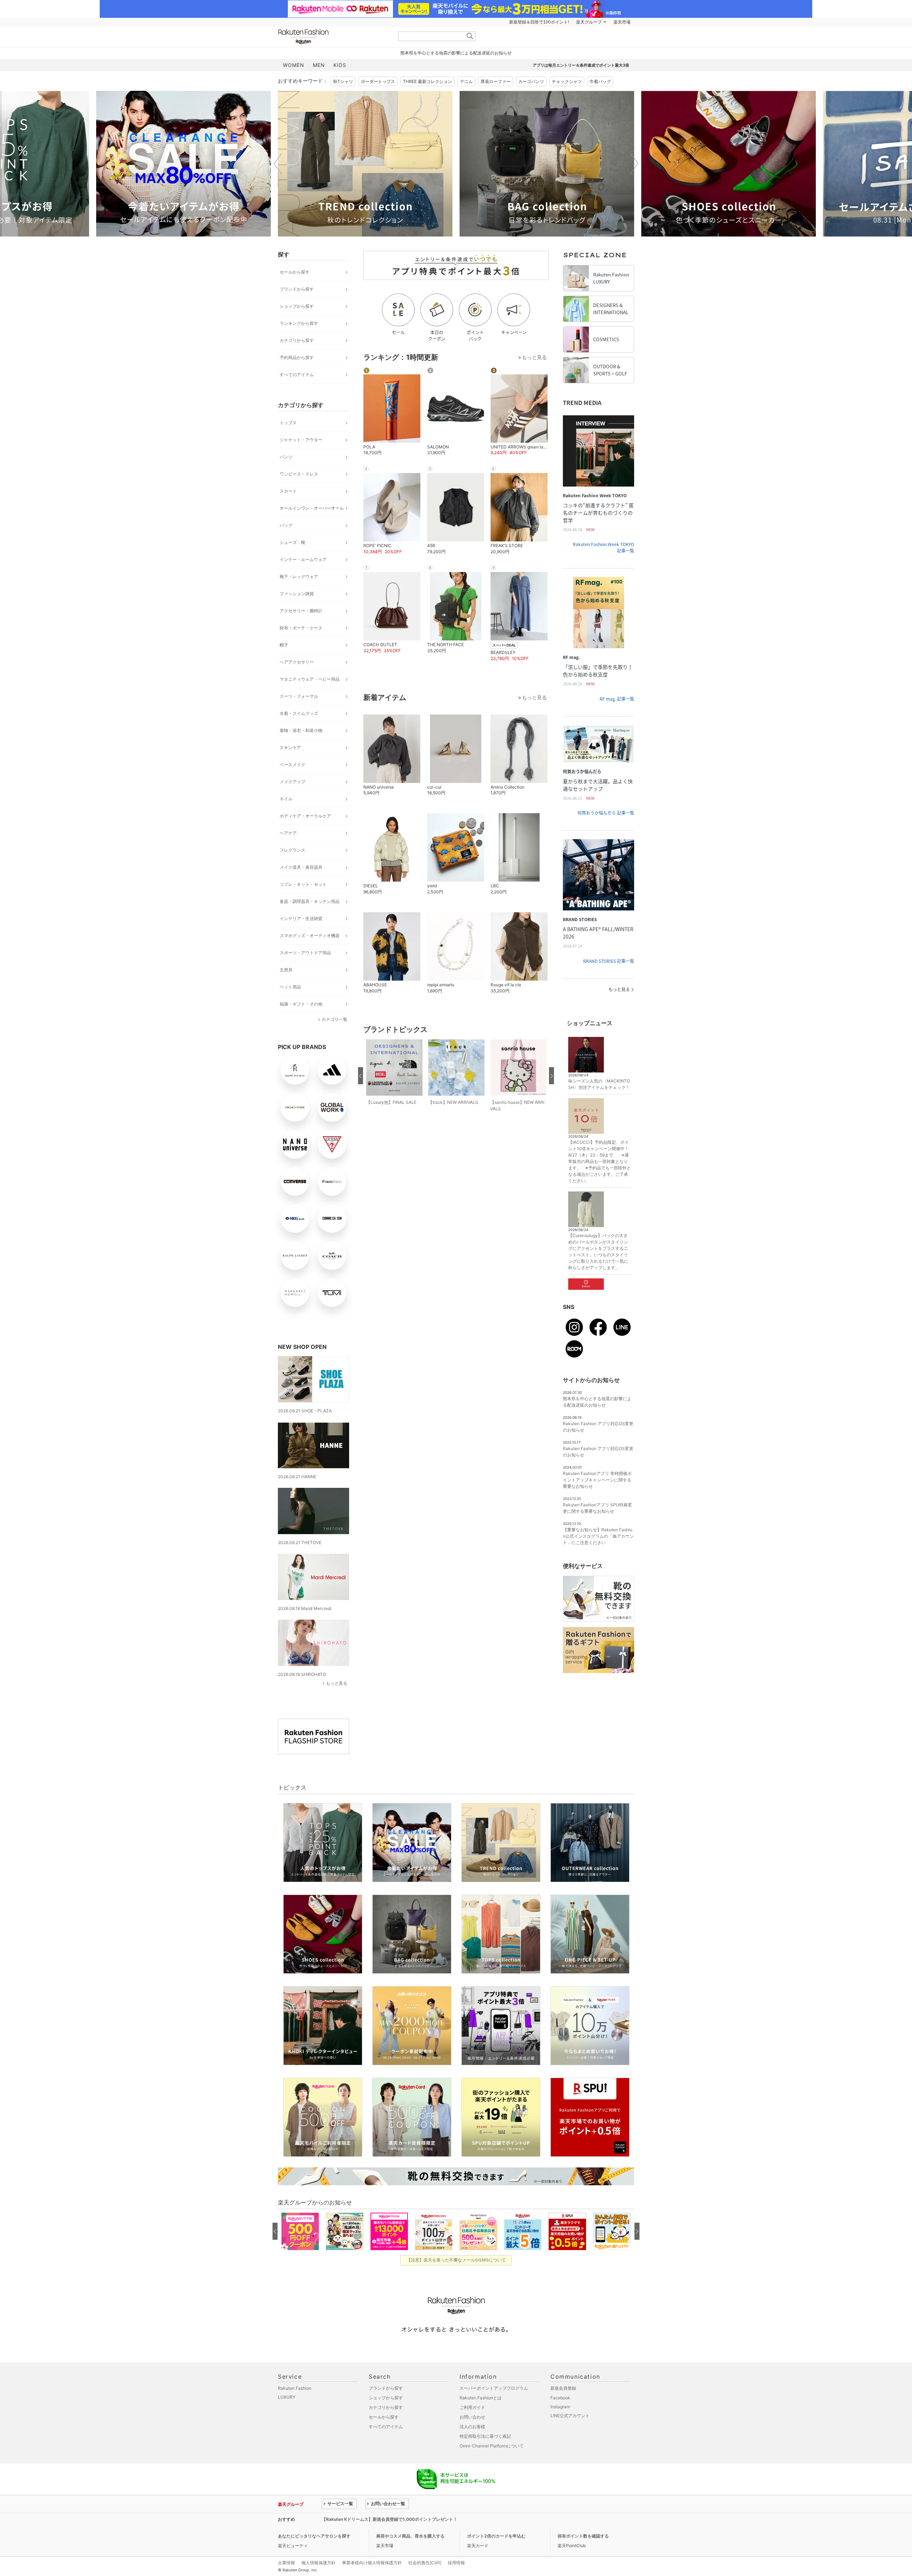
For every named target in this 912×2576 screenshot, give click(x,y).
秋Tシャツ (343, 81)
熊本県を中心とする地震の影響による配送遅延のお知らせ (456, 53)
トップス (288, 423)
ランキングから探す (299, 323)
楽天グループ (589, 22)
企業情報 (286, 2563)
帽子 (284, 645)
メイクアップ (292, 782)
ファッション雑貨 (297, 594)
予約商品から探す (297, 357)
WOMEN (294, 65)
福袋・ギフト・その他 (301, 1004)
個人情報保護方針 (318, 2563)
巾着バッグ (600, 81)
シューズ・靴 (292, 542)
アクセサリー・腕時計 (301, 611)
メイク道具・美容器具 (301, 867)
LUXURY (287, 2397)
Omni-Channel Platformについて (492, 2446)
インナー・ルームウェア (303, 559)
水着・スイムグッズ (299, 713)
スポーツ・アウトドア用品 (305, 953)
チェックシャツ (567, 81)
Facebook (560, 2398)
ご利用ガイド (472, 2407)
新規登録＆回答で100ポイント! (539, 22)
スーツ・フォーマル (299, 696)
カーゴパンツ (531, 81)
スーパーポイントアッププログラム (494, 2388)
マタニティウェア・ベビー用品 (310, 679)
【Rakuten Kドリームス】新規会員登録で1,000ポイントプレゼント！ (390, 2519)
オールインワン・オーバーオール (312, 508)
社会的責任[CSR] (425, 2563)
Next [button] (634, 163)
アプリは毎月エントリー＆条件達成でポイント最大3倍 (581, 65)
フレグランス (292, 850)
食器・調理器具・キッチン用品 (310, 901)
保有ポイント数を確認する (583, 2536)
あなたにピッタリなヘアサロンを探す (314, 2536)
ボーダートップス (378, 81)
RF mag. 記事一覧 (617, 699)
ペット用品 (290, 987)
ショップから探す (297, 306)
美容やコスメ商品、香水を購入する (410, 2536)
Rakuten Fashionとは (481, 2398)
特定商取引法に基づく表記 (485, 2436)
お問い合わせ (472, 2417)
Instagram (560, 2407)
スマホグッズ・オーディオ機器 (310, 936)
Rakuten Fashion (333, 37)
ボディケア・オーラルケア (305, 816)
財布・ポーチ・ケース (301, 628)
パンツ (286, 457)
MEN (319, 65)
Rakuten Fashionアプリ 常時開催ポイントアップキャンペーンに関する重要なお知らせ (597, 1480)
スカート (288, 491)
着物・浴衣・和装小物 (301, 730)
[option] (183, 164)
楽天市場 (622, 22)
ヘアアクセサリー (297, 662)
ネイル (286, 799)
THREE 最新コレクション (427, 81)
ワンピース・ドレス (299, 474)
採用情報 (456, 2563)
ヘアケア (288, 833)
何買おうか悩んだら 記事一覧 (606, 813)
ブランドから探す (297, 289)
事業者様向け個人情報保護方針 (372, 2563)
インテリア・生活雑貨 (301, 918)
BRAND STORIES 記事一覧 (609, 961)
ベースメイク (292, 765)
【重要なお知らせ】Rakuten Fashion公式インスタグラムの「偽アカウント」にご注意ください (598, 1536)
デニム (466, 81)
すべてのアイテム (297, 375)
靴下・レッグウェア (299, 577)
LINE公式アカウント (570, 2416)
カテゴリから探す (297, 340)
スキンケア (290, 747)
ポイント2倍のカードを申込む (496, 2536)
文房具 (286, 970)
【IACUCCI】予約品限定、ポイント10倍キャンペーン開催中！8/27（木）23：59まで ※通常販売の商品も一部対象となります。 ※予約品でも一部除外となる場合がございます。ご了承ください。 (600, 1161)
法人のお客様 (472, 2427)
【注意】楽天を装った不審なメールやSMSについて (456, 2260)
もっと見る (337, 1683)
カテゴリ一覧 (335, 1019)
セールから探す (295, 272)
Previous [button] (278, 163)
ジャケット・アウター (301, 440)
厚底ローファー (496, 81)
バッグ (286, 525)
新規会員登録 (563, 2388)
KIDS (340, 65)
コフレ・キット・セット (303, 884)
